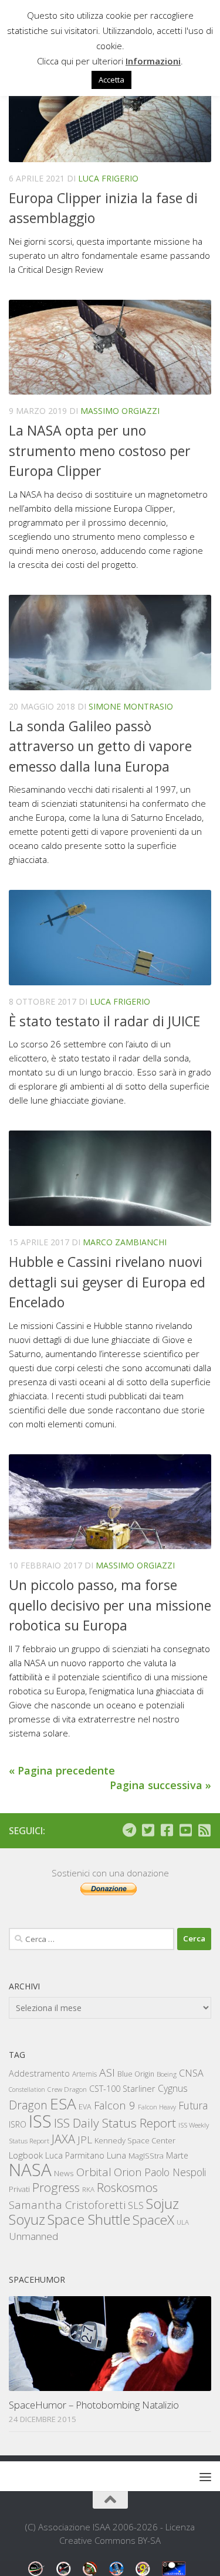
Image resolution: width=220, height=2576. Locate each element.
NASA (30, 2170)
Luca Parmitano (75, 2155)
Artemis (84, 2074)
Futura (193, 2105)
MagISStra (146, 2156)
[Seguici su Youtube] (185, 1830)
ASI (107, 2073)
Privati (19, 2189)
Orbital (94, 2172)
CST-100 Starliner (122, 2089)
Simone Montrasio (131, 706)
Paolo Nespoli (175, 2172)
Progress (56, 2187)
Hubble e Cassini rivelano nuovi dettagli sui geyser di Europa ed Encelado (107, 1282)
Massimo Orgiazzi (120, 411)
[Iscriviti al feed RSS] (204, 1830)
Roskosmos (127, 2187)
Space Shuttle (89, 2219)
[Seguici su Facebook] (167, 1830)
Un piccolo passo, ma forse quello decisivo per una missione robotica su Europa (110, 1605)
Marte (177, 2155)
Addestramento (39, 2073)
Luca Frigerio (108, 178)
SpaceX (153, 2220)
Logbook (26, 2155)
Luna (116, 2155)
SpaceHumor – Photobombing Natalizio (94, 2405)
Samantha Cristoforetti (67, 2205)
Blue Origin (136, 2074)
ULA (183, 2222)
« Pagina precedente (62, 1770)
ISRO (18, 2124)
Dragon (28, 2105)
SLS (136, 2205)
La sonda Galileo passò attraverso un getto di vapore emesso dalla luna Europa (100, 746)
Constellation (27, 2089)
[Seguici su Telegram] (129, 1830)
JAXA (63, 2139)
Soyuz (27, 2219)
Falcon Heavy (157, 2107)
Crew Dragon (67, 2089)
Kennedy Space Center (135, 2140)
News (64, 2173)
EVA (85, 2107)
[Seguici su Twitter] (148, 1830)
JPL (85, 2140)
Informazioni (153, 61)
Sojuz (163, 2203)
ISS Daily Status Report (115, 2123)
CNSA (191, 2073)
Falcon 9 (115, 2105)
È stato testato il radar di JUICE (104, 1021)
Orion (128, 2172)
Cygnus (173, 2088)
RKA (88, 2189)
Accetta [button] (111, 80)
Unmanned (33, 2236)
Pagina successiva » (160, 1785)
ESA (63, 2104)
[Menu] (205, 2476)
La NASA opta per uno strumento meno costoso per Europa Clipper (100, 451)
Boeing (167, 2074)
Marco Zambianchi (125, 1242)
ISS (40, 2121)
